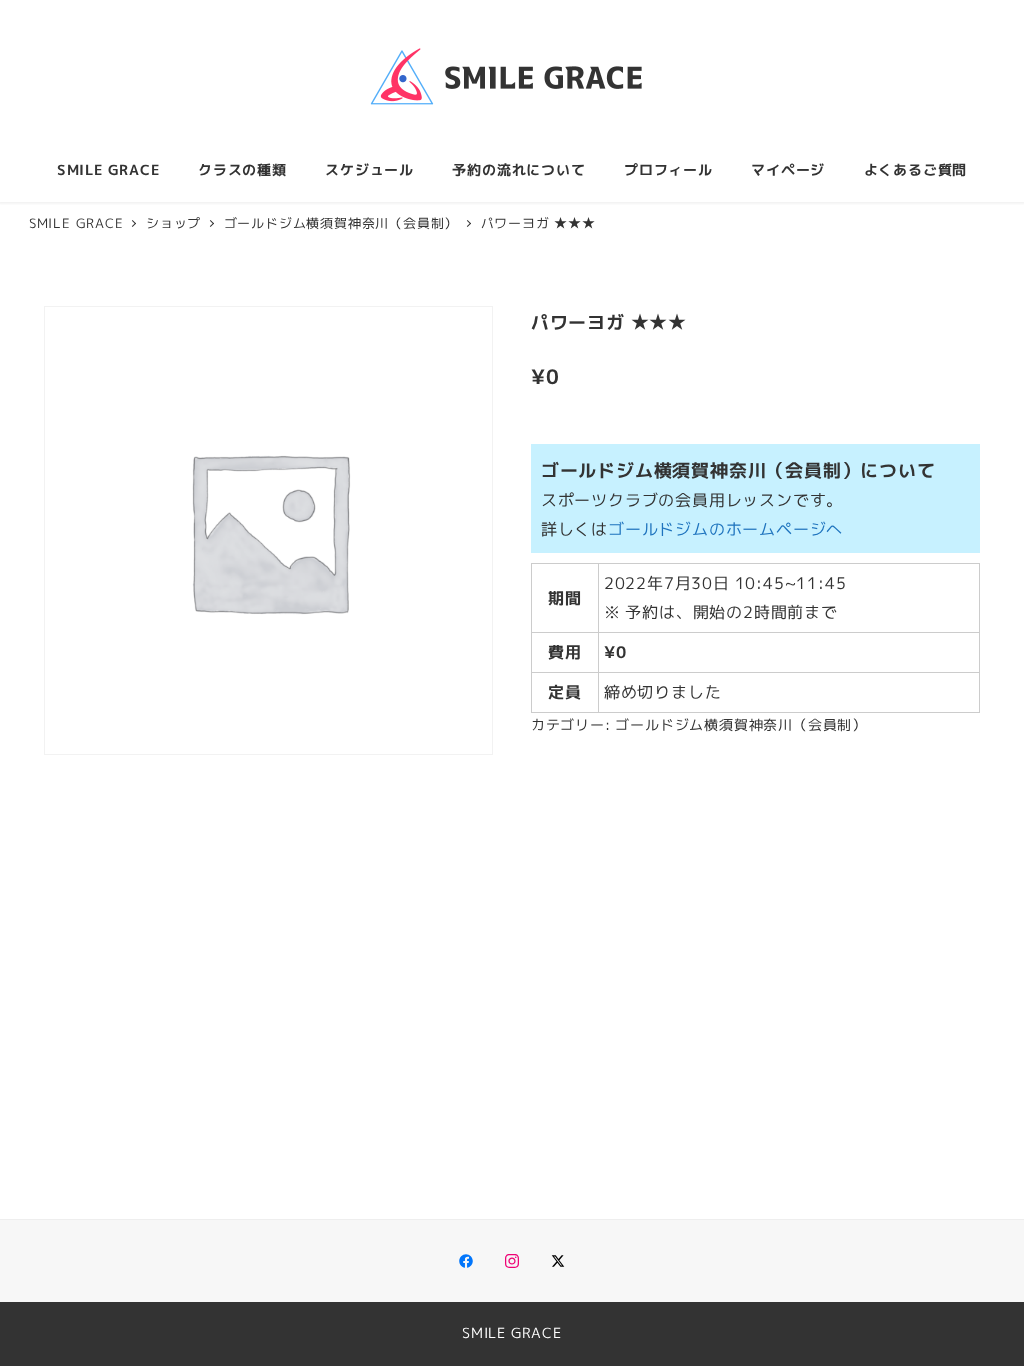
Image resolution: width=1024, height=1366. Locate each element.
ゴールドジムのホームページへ (725, 529)
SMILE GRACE (512, 1333)
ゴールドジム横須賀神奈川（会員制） (741, 725)
